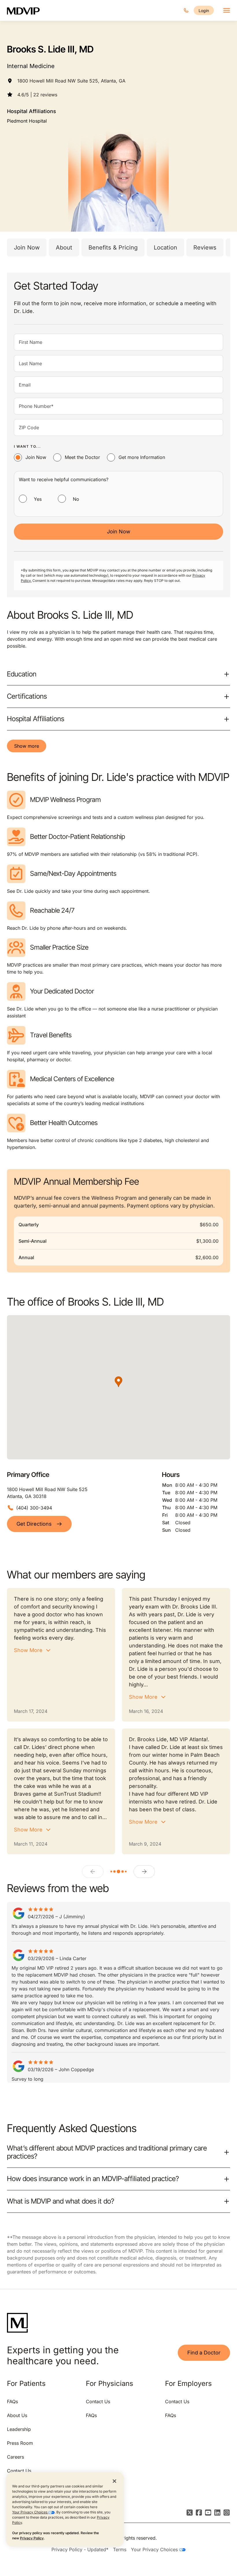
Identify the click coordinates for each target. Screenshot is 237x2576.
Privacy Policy (32, 2538)
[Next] (144, 1872)
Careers (15, 2457)
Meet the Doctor (82, 457)
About (64, 248)
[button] (118, 1382)
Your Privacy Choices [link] (155, 2549)
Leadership (19, 2429)
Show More (28, 1650)
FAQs (12, 2401)
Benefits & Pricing (113, 248)
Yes (38, 499)
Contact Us (19, 2471)
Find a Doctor (204, 2353)
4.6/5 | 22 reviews (37, 95)
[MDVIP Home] (27, 10)
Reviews (205, 248)
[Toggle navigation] (227, 10)
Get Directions (34, 1524)
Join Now (27, 248)
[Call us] (186, 10)
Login (204, 11)
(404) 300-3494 (34, 1508)
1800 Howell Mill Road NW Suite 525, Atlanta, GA (71, 81)
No (76, 499)
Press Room (20, 2443)
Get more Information (142, 457)
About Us (17, 2415)
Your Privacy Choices (30, 2512)
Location (165, 248)
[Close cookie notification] (114, 2481)
